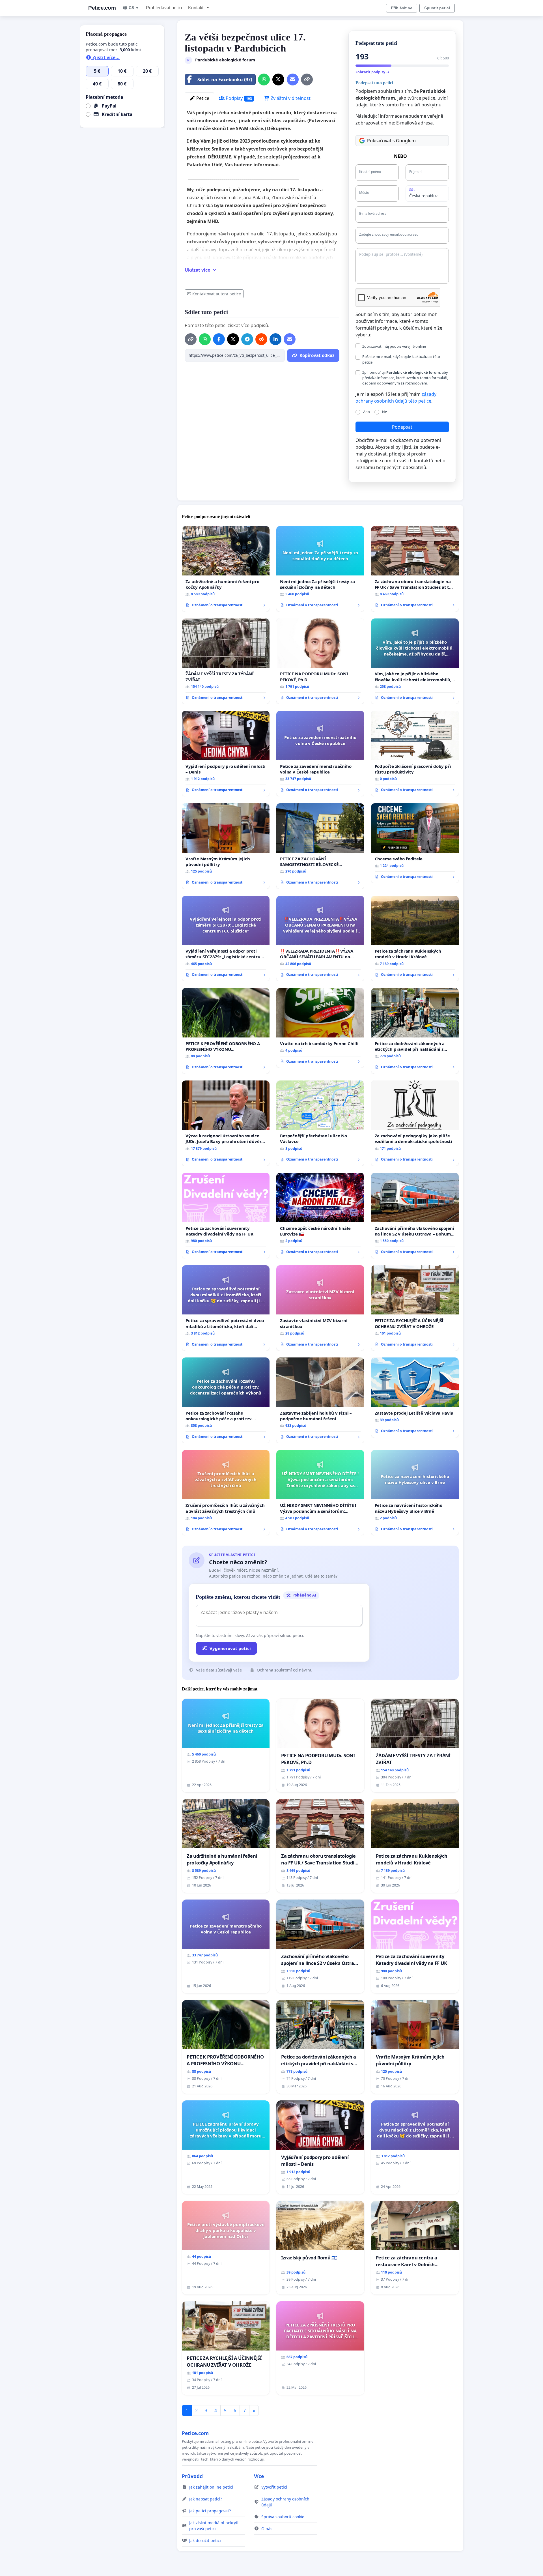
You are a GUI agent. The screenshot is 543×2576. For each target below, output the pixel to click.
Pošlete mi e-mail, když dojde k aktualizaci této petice (401, 359)
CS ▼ (134, 8)
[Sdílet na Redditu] (261, 339)
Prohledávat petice (165, 8)
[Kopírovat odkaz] (307, 80)
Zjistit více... (105, 57)
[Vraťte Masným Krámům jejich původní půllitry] (226, 846)
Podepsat (402, 427)
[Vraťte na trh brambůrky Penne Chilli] (320, 1028)
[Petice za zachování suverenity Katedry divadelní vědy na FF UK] (226, 1216)
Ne (384, 412)
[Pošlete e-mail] (293, 80)
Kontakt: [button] (197, 8)
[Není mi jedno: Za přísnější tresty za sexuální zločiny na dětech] (320, 569)
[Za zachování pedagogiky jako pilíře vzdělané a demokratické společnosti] (415, 1123)
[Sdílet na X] (278, 80)
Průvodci (193, 2476)
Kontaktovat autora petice (217, 294)
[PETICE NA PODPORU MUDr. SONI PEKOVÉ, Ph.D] (320, 661)
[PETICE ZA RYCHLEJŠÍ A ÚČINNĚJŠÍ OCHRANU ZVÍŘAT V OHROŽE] (415, 1308)
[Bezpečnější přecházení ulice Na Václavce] (320, 1123)
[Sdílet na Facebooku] (219, 339)
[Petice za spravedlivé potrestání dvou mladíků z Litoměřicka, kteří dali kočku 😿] (226, 1308)
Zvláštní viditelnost (290, 98)
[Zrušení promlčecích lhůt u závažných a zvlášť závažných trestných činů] (226, 1493)
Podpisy (238, 98)
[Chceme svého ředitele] (415, 843)
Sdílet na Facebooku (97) (225, 80)
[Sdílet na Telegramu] (247, 339)
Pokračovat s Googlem (391, 141)
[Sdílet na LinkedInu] (275, 339)
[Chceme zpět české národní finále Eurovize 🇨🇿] (320, 1216)
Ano (367, 412)
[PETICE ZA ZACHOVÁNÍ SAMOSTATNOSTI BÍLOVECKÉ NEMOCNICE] (320, 846)
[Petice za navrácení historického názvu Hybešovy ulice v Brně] (415, 1493)
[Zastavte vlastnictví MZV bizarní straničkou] (320, 1308)
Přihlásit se (402, 8)
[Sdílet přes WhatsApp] (264, 80)
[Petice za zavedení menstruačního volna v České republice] (320, 754)
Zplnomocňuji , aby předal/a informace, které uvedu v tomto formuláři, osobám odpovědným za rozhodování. (405, 378)
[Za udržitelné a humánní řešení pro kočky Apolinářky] (226, 569)
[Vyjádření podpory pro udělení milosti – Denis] (226, 754)
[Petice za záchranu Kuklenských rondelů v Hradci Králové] (415, 939)
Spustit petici (437, 8)
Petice (202, 98)
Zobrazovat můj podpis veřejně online (394, 346)
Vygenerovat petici (230, 1648)
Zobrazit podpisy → (372, 72)
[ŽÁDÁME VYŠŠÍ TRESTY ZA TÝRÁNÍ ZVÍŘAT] (226, 661)
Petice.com (102, 8)
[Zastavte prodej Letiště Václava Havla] (415, 1397)
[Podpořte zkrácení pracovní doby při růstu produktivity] (415, 754)
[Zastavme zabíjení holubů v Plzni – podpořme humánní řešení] (320, 1400)
